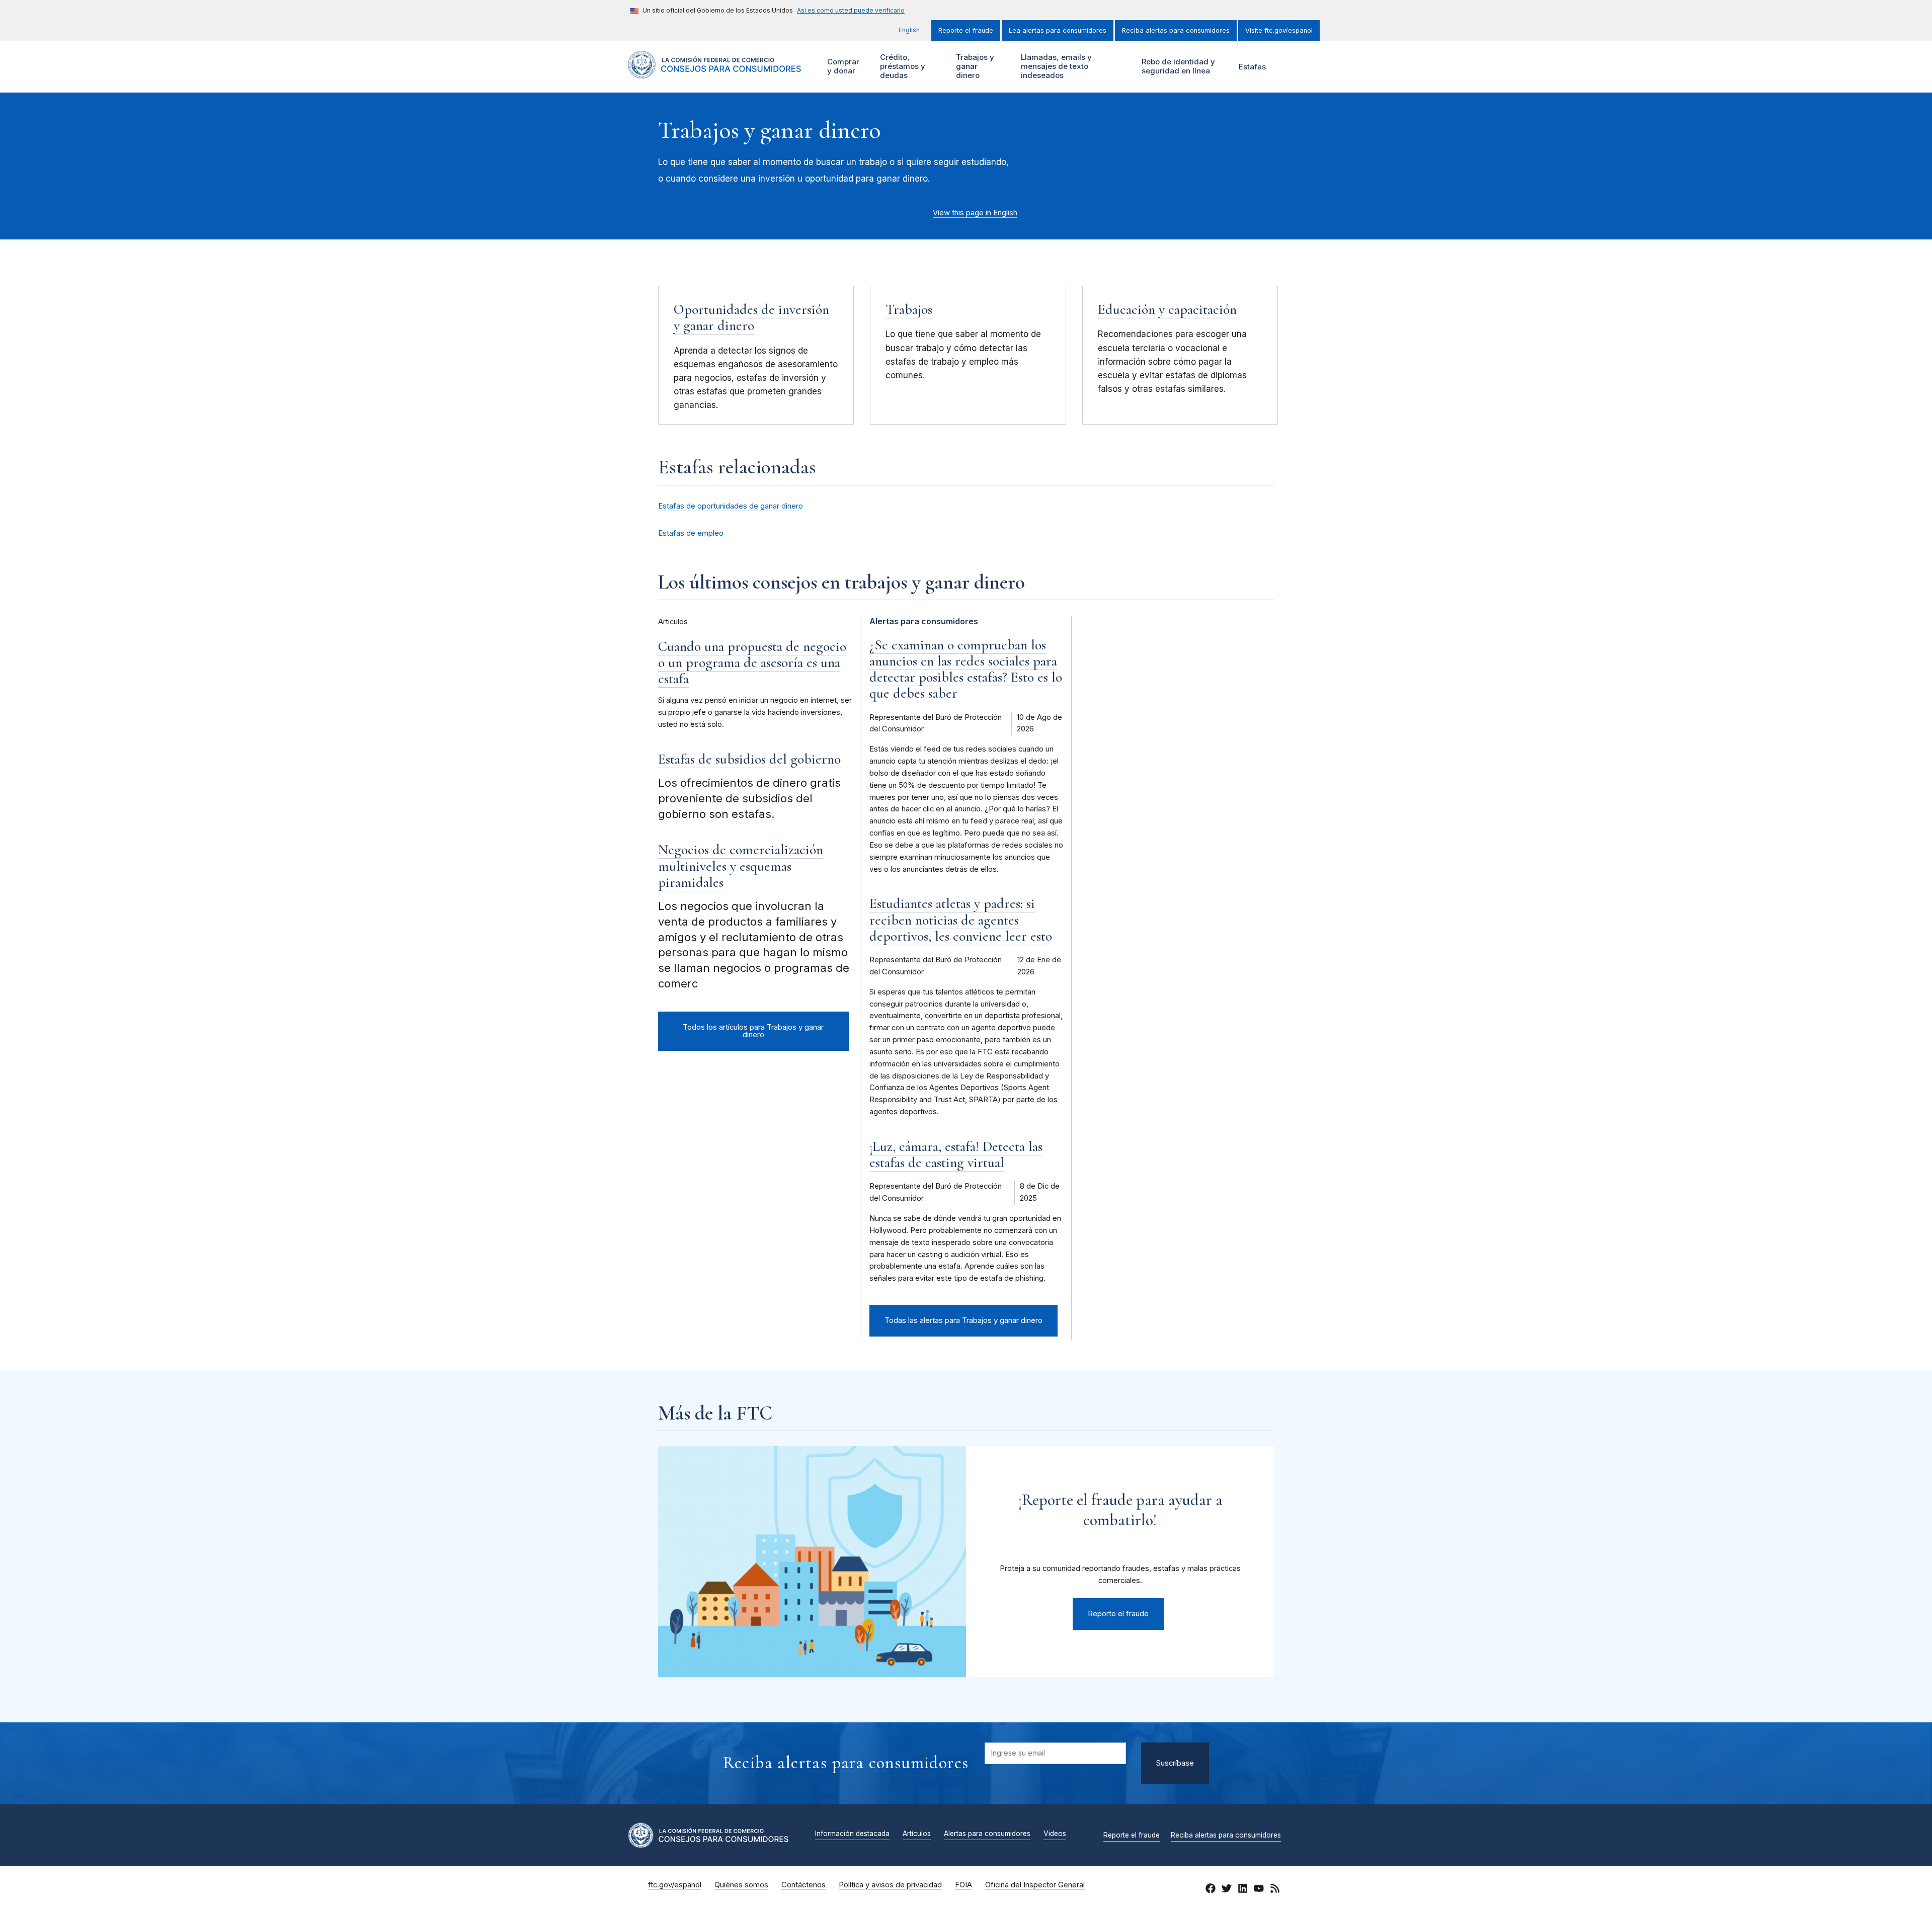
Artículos (917, 1834)
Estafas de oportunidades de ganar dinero (731, 506)
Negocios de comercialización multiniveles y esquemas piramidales (741, 866)
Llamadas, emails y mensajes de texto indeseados (1055, 66)
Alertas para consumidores (987, 1834)
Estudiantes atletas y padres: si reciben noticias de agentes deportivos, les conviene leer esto (961, 920)
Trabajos (909, 309)
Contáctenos (803, 1885)
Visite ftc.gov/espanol (1279, 30)
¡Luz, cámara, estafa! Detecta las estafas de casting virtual (956, 1154)
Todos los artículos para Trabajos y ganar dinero (753, 1031)
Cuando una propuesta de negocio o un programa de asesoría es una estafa (752, 662)
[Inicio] (715, 73)
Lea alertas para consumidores (1058, 30)
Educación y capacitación (1167, 309)
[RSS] (1275, 1890)
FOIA (963, 1885)
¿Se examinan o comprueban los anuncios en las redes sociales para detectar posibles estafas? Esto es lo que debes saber (966, 669)
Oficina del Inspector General (1035, 1885)
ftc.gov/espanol (675, 1885)
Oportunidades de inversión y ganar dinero (751, 317)
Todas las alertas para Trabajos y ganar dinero (963, 1320)
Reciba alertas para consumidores (1176, 30)
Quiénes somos (741, 1885)
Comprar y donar (842, 66)
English (909, 30)
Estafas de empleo (691, 533)
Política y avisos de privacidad (890, 1885)
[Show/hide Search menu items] (1290, 67)
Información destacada (852, 1834)
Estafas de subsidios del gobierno (749, 759)
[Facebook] (1211, 1890)
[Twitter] (1227, 1890)
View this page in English (975, 213)
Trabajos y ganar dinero (974, 66)
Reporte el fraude (966, 30)
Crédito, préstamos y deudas (901, 66)
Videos (1055, 1834)
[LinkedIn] (1243, 1890)
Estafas (1252, 67)
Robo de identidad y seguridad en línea (1177, 66)
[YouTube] (1259, 1890)
